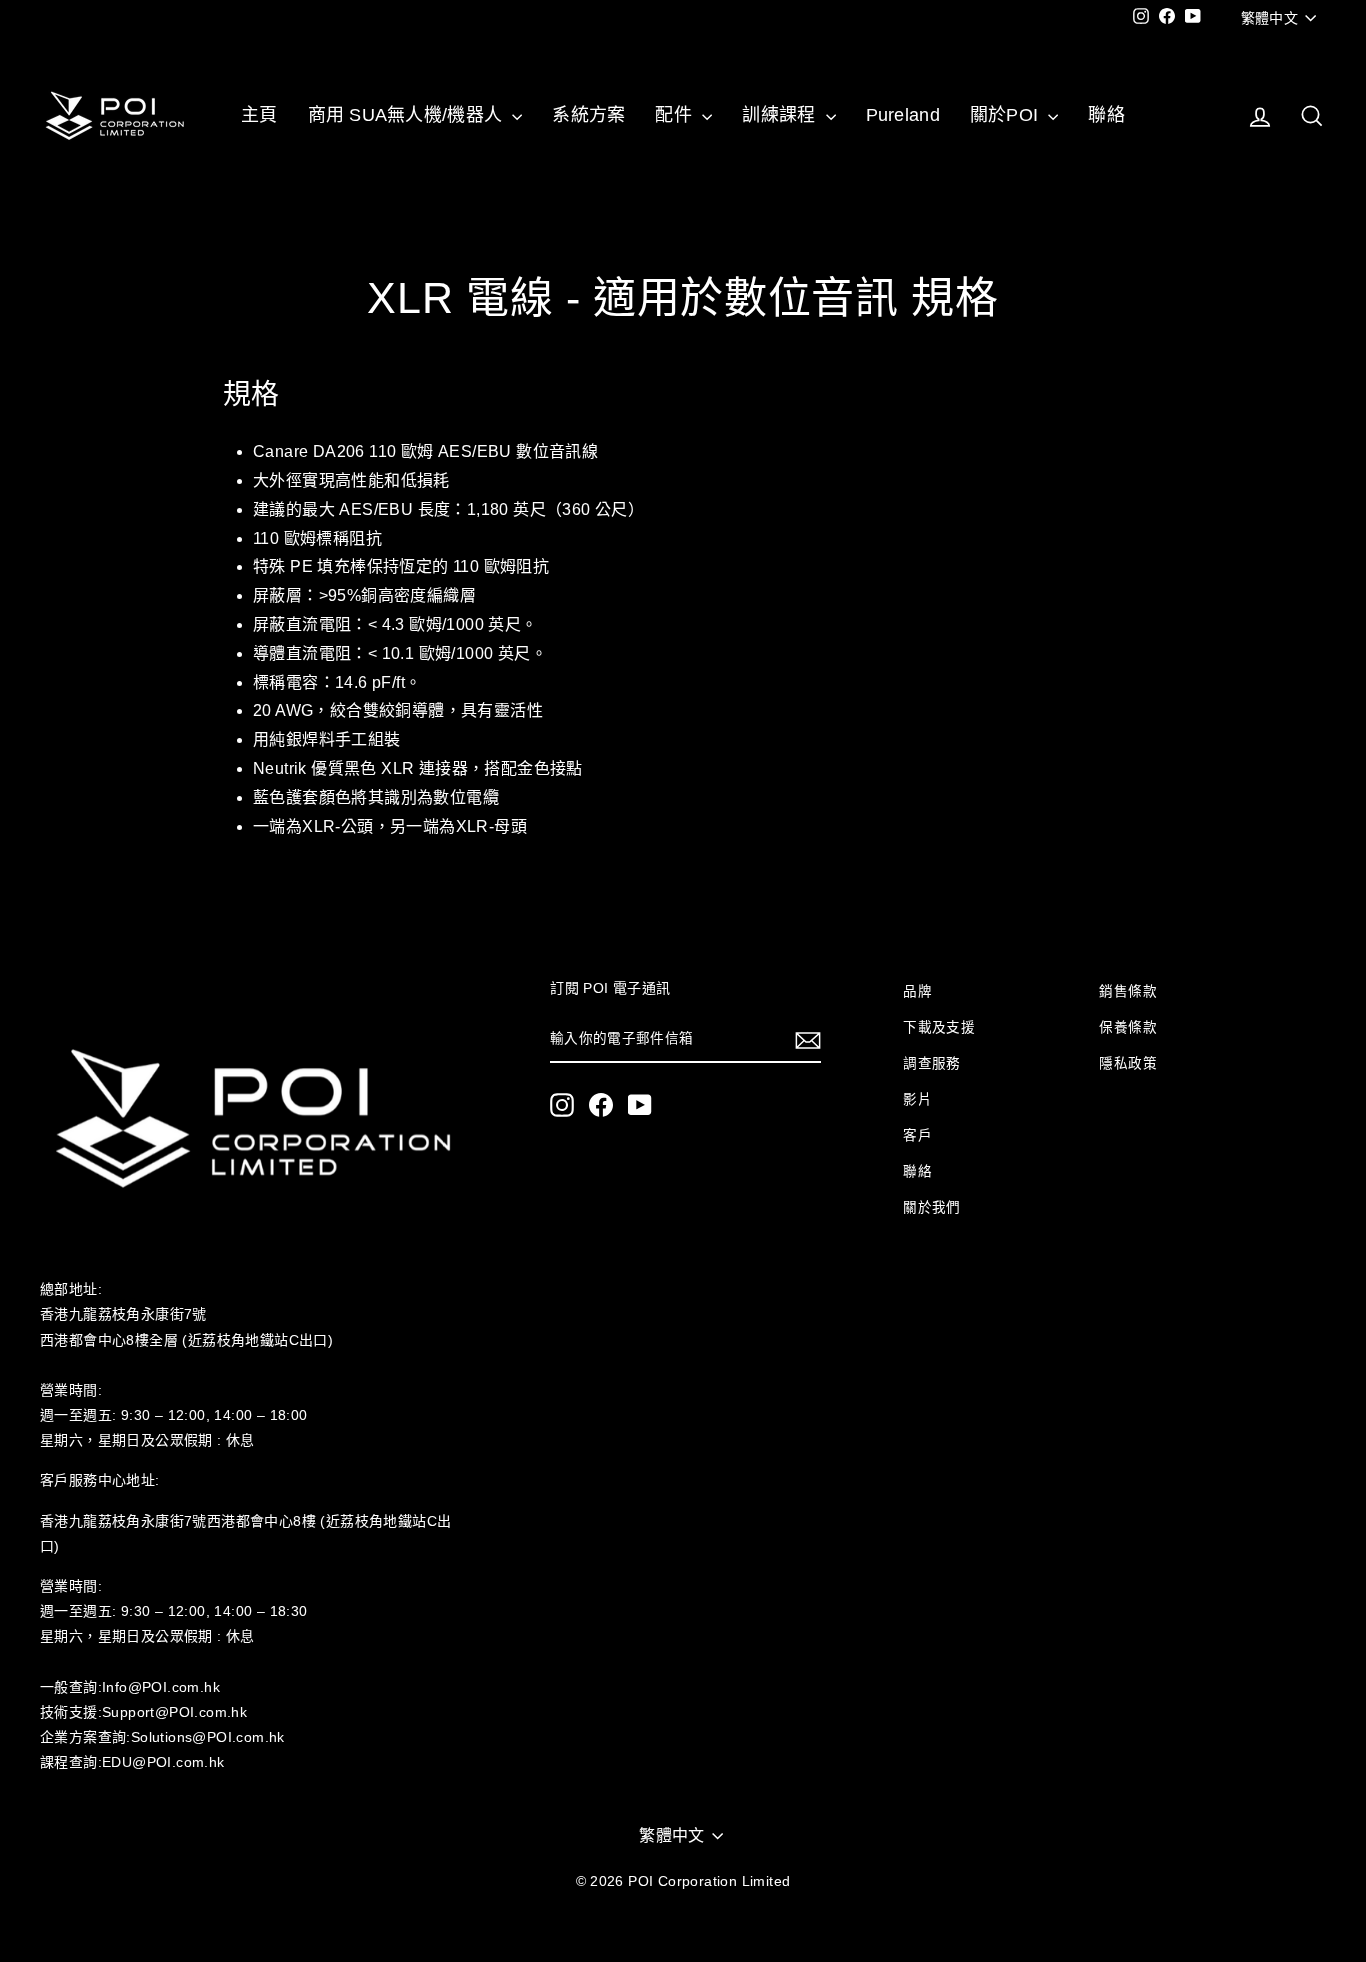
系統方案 (588, 115)
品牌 (917, 991)
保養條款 (1128, 1027)
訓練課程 (781, 115)
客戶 (917, 1135)
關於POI (1007, 115)
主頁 (259, 115)
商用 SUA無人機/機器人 (408, 115)
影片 (917, 1099)
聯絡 (1106, 115)
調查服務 (932, 1063)
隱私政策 (1128, 1063)
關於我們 (932, 1207)
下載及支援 (939, 1027)
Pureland (903, 115)
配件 (676, 115)
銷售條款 (1128, 991)
